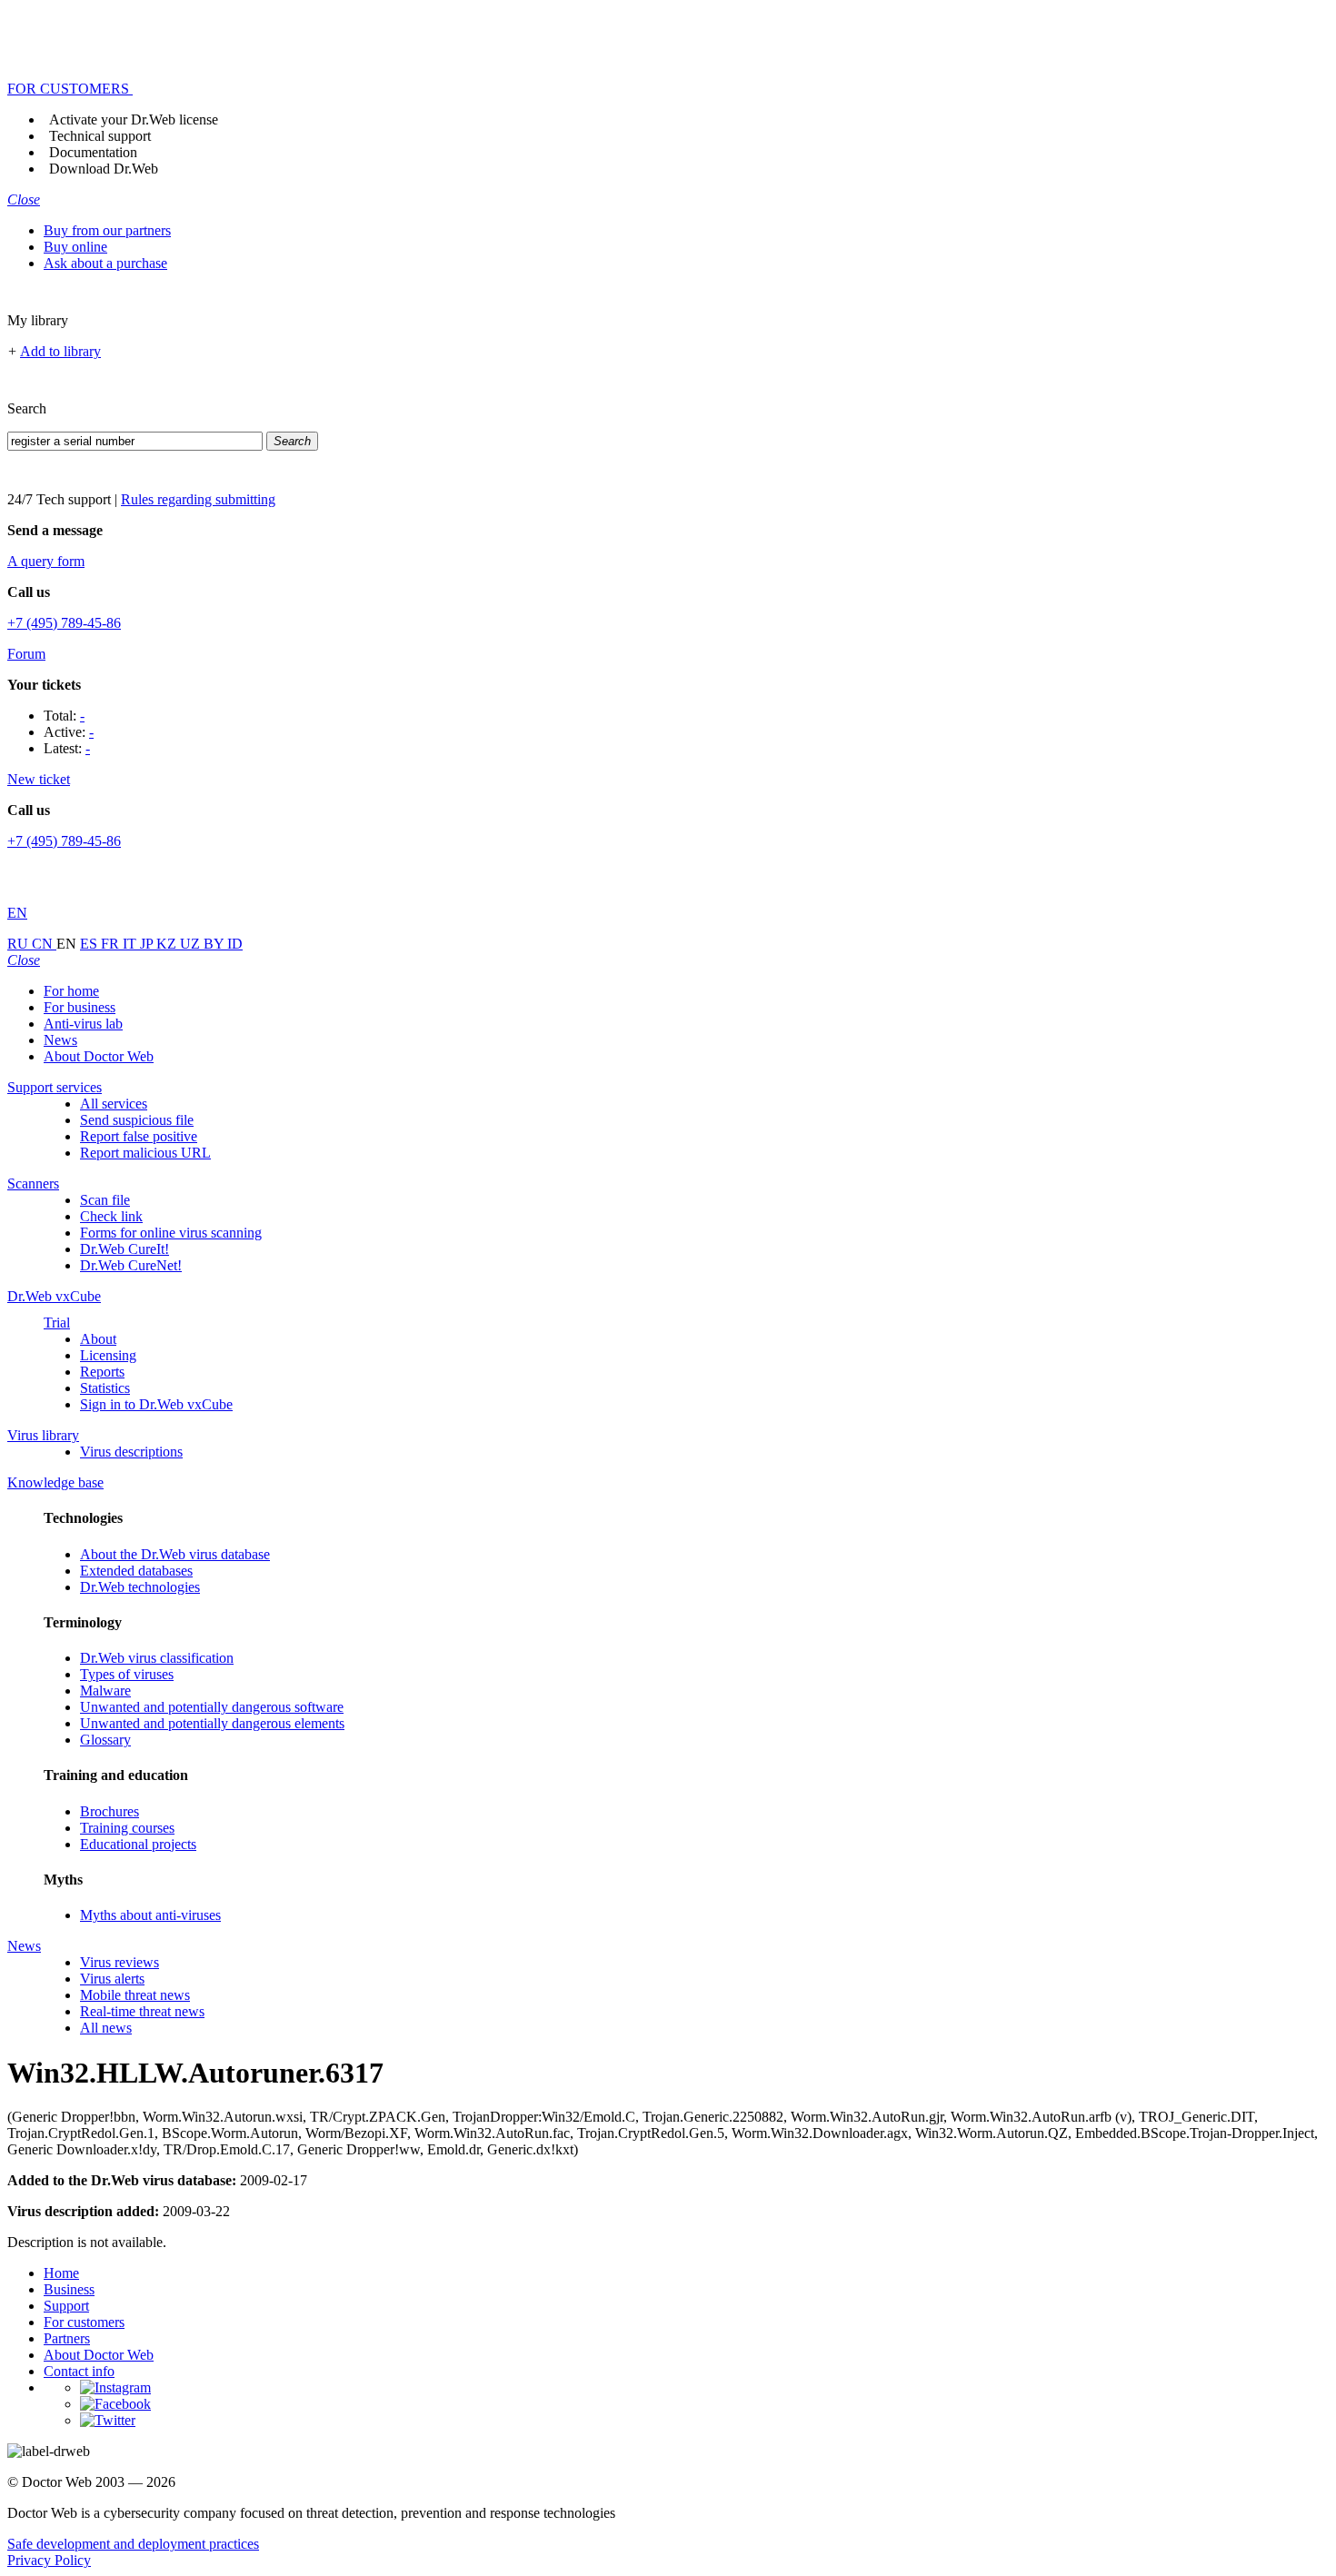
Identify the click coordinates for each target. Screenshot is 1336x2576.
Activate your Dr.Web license (134, 119)
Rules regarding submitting (198, 499)
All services (114, 1104)
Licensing (108, 1355)
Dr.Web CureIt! (125, 1249)
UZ (192, 944)
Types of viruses (127, 1674)
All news (106, 2028)
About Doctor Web (99, 1056)
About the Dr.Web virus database (175, 1554)
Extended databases (136, 1571)
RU (20, 944)
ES (90, 944)
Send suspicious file (137, 1120)
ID (235, 944)
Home (61, 2273)
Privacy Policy (49, 2560)
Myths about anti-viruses (150, 1915)
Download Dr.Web (104, 169)
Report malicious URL (145, 1153)
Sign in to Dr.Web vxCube (156, 1404)
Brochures (110, 1811)
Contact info (79, 2371)
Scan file (105, 1200)
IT (131, 944)
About (98, 1339)
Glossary (105, 1740)
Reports (102, 1372)
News (60, 1040)
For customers (84, 2322)
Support (66, 2306)
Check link (111, 1216)
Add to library (60, 351)
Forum (26, 654)
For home (71, 991)
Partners (67, 2338)
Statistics (105, 1388)
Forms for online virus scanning (171, 1233)
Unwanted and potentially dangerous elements (212, 1723)
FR (112, 944)
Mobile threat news (135, 1995)
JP (148, 944)
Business (69, 2289)
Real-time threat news (142, 2011)
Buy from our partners (107, 230)
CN (44, 944)
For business (80, 1007)
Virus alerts (112, 1979)
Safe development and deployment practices (133, 2544)
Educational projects (138, 1844)
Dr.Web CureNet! (131, 1265)
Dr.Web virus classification (157, 1658)
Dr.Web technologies (140, 1587)
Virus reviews (120, 1962)
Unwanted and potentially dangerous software (212, 1707)
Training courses (127, 1828)
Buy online (75, 247)
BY (215, 944)
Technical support (100, 136)
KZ (168, 944)
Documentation (93, 152)
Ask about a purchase (105, 263)
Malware (105, 1691)
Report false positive (139, 1136)
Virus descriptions (131, 1452)
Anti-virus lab (83, 1024)
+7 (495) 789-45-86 (64, 623)
